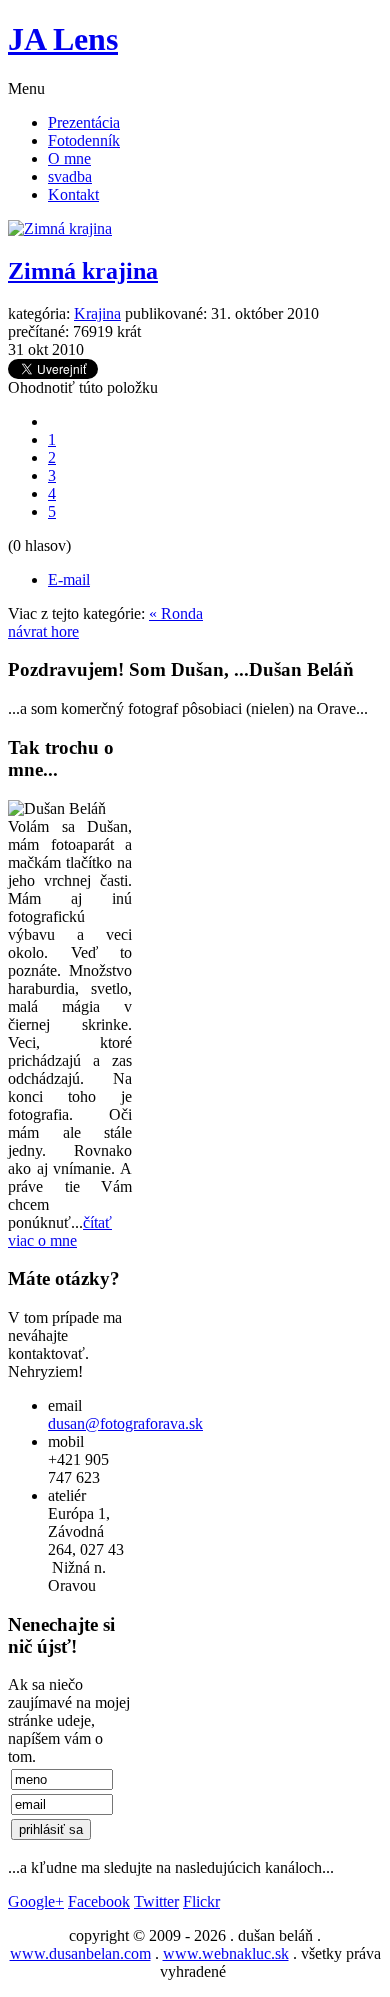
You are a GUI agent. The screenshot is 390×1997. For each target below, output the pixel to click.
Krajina (97, 313)
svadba (70, 176)
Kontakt (73, 194)
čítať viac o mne (60, 1231)
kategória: (39, 313)
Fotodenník (84, 140)
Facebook (99, 1901)
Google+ (36, 1901)
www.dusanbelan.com (80, 1953)
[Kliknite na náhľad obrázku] (60, 228)
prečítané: (38, 331)
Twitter (156, 1901)
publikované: (166, 313)
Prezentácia (84, 122)
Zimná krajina (83, 271)
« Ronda (176, 613)
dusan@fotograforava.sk (125, 1423)
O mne (69, 158)
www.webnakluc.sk (226, 1953)
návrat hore (43, 631)
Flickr (201, 1901)
